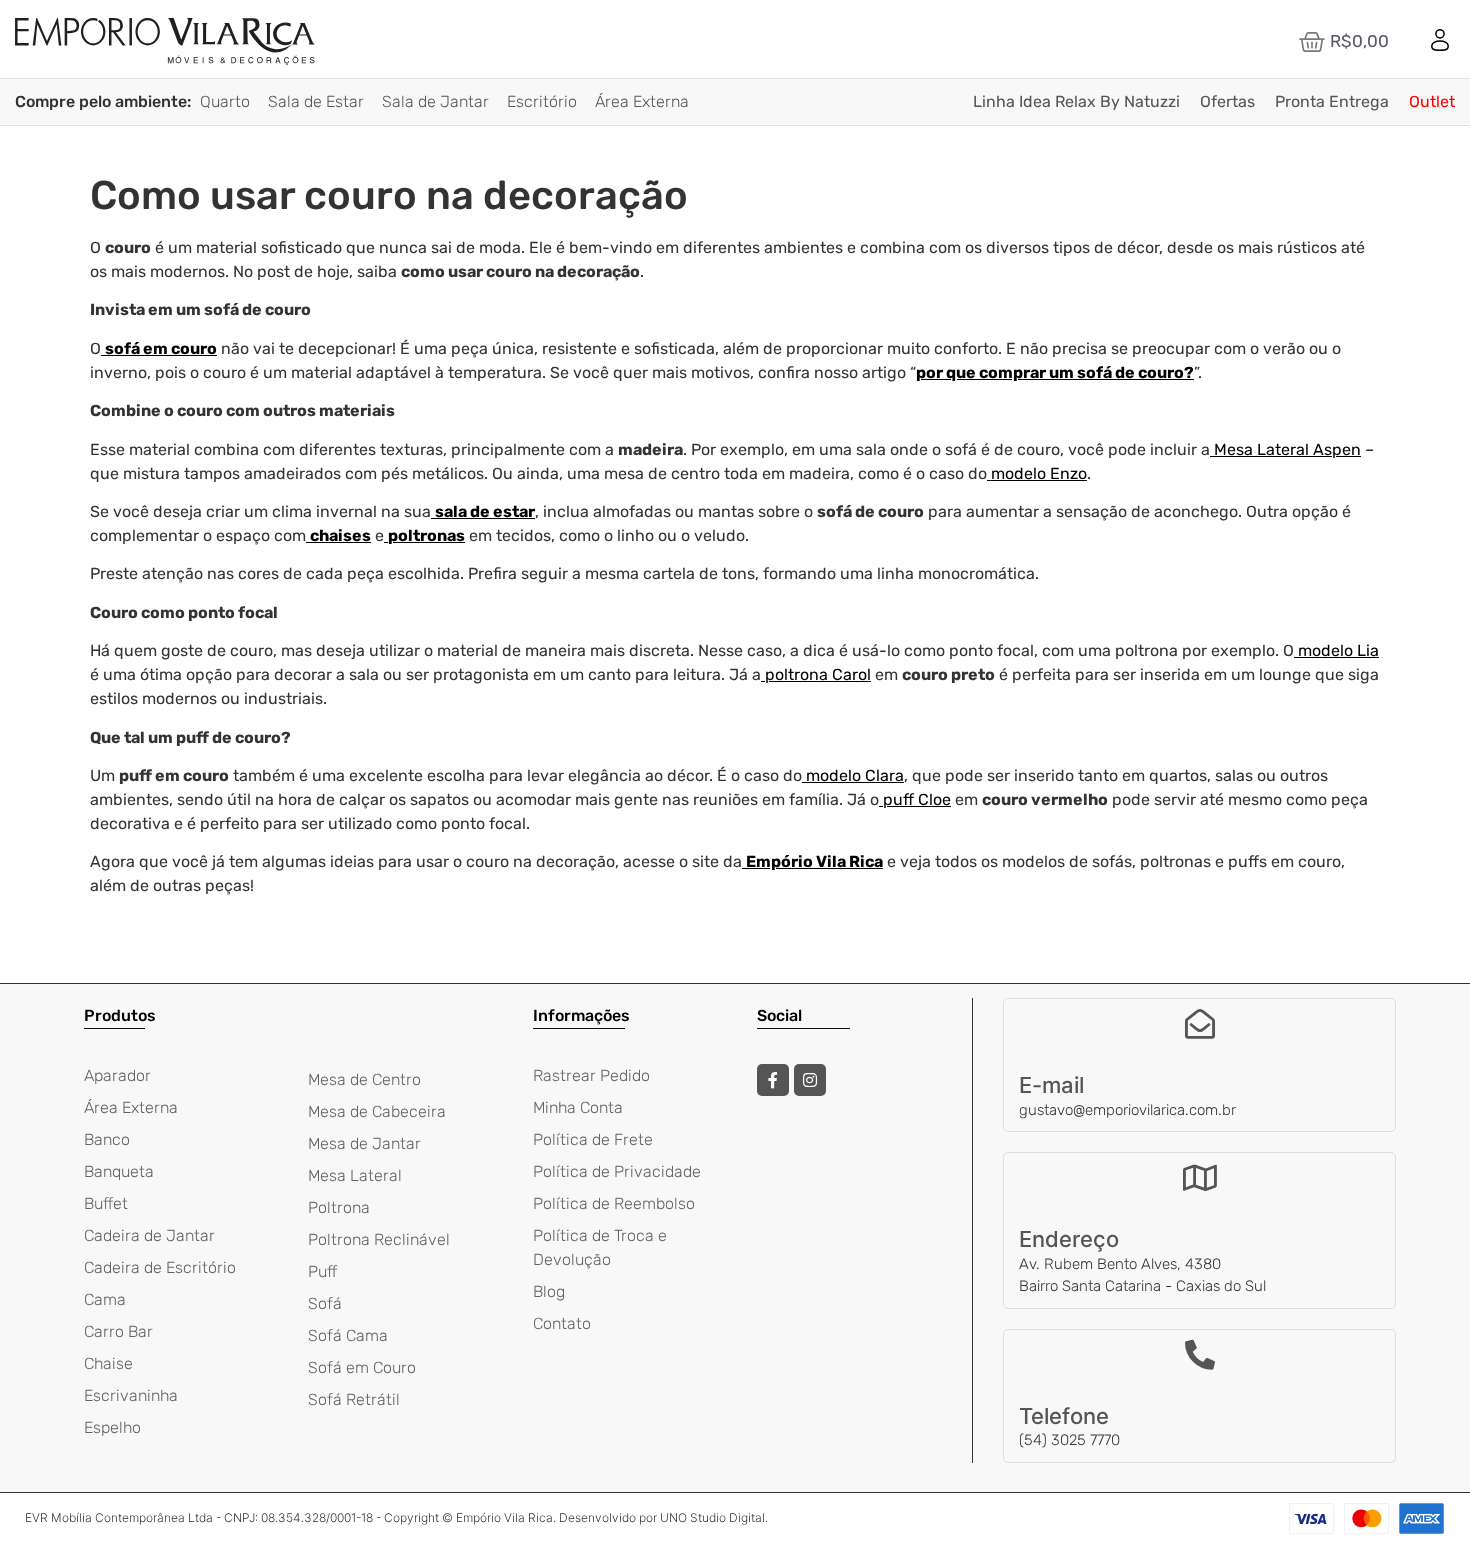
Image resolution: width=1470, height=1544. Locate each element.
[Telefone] (1200, 1355)
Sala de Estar (316, 101)
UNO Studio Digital (712, 1517)
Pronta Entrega (1332, 101)
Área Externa (642, 101)
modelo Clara (855, 775)
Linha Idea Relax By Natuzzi (1076, 101)
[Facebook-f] (773, 1080)
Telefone (1064, 1416)
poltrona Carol (818, 674)
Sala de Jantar (435, 101)
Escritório (542, 101)
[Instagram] (810, 1080)
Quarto (225, 101)
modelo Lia (1338, 650)
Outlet (1432, 101)
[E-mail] (1200, 1024)
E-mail (1051, 1085)
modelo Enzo (1039, 473)
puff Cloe (917, 799)
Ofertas (1227, 101)
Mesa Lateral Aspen (1287, 449)
